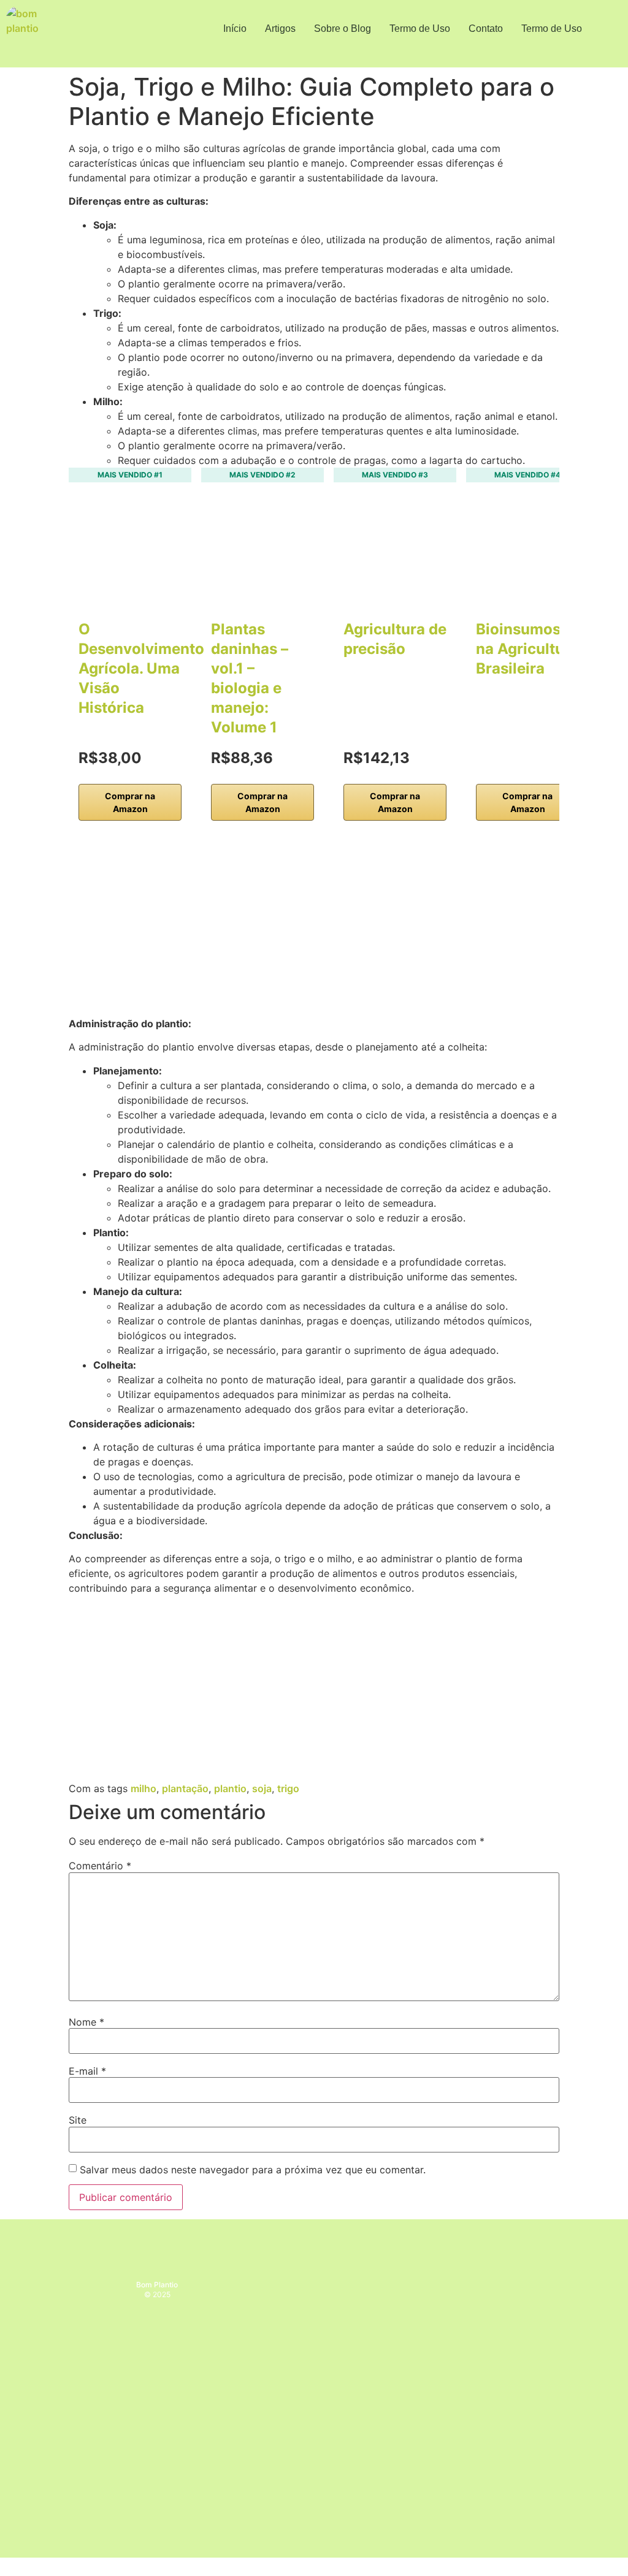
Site (78, 2120)
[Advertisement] (314, 925)
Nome (86, 2022)
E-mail (87, 2071)
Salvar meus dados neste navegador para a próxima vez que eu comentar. (253, 2170)
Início (235, 28)
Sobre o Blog (343, 28)
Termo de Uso (420, 28)
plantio (230, 1788)
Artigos (280, 28)
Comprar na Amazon (130, 802)
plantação (185, 1788)
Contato (486, 28)
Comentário (100, 1866)
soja (262, 1788)
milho (144, 1788)
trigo (288, 1788)
